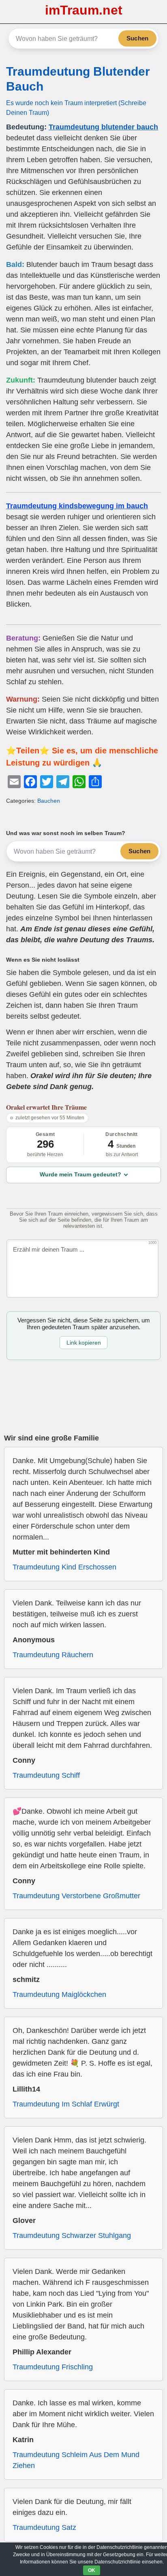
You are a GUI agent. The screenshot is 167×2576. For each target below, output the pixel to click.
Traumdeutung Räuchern (53, 1655)
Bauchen (49, 801)
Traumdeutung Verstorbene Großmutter (76, 1896)
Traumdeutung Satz (44, 2527)
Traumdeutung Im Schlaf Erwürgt (66, 2104)
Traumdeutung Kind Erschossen (64, 1567)
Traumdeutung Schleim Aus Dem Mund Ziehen (76, 2460)
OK (92, 2570)
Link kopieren (84, 1343)
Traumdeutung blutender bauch (103, 127)
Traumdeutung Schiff (46, 1775)
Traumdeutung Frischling (53, 2367)
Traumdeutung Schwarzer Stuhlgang (72, 2235)
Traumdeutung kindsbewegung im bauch (77, 506)
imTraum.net (84, 10)
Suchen (137, 38)
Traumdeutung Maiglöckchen (59, 1994)
